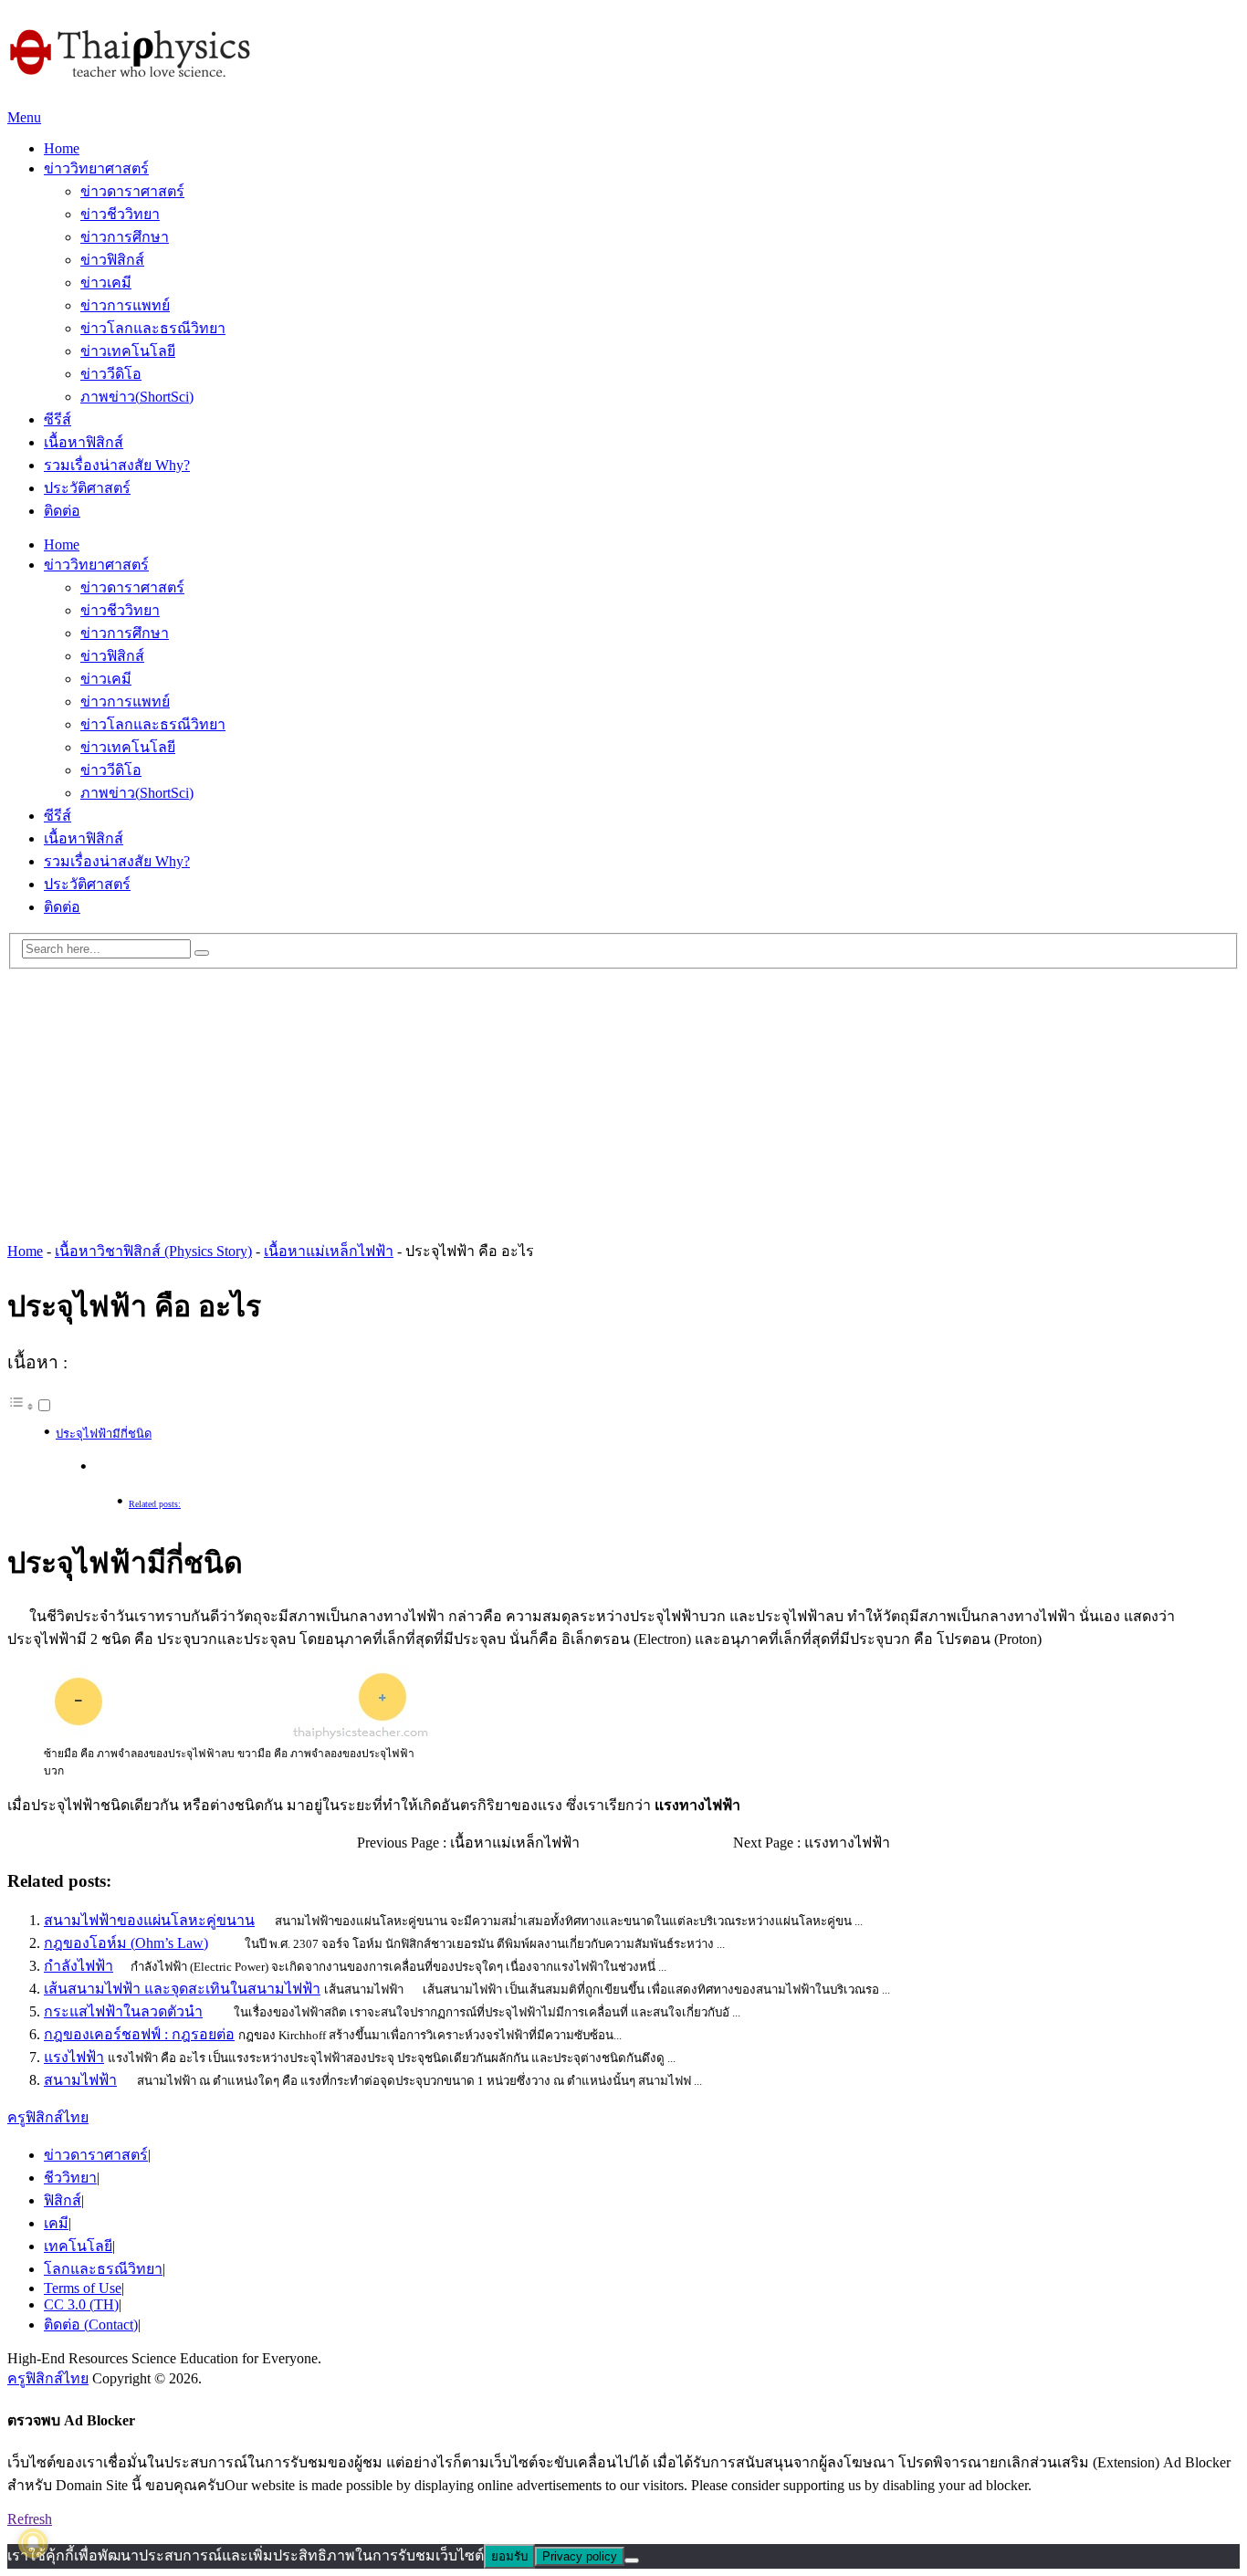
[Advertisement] (623, 1097)
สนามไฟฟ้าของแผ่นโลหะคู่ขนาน (149, 1920)
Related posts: (155, 1504)
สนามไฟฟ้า (80, 2080)
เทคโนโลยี (78, 2246)
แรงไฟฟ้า (74, 2057)
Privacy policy (580, 2556)
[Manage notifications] (33, 2543)
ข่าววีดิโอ (111, 374)
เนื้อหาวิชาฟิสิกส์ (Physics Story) (153, 1251)
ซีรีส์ (58, 419)
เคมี (56, 2223)
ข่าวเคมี (106, 283)
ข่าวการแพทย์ (125, 305)
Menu (24, 117)
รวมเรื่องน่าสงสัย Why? (117, 465)
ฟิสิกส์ (63, 2200)
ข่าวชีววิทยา (120, 214)
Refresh (30, 2519)
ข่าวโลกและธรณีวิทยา (153, 328)
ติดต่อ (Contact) (91, 2325)
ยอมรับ (509, 2556)
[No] (632, 2560)
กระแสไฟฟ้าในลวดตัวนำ (123, 2011)
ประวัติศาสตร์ (87, 488)
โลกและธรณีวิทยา (103, 2269)
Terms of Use (83, 2288)
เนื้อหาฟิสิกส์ (84, 442)
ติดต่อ (62, 511)
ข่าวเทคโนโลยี (128, 351)
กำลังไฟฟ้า (79, 1966)
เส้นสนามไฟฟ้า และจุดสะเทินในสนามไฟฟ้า (182, 1989)
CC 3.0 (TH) (81, 2304)
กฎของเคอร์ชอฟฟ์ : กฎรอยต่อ (139, 2034)
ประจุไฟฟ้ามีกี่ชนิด (104, 1434)
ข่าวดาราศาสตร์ (132, 191)
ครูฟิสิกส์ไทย (48, 2117)
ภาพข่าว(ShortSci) (137, 397)
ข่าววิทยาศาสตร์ (96, 168)
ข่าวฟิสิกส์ (112, 260)
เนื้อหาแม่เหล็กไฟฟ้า (329, 1251)
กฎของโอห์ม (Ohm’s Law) (126, 1943)
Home (62, 148)
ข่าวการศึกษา (125, 237)
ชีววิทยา (70, 2178)
